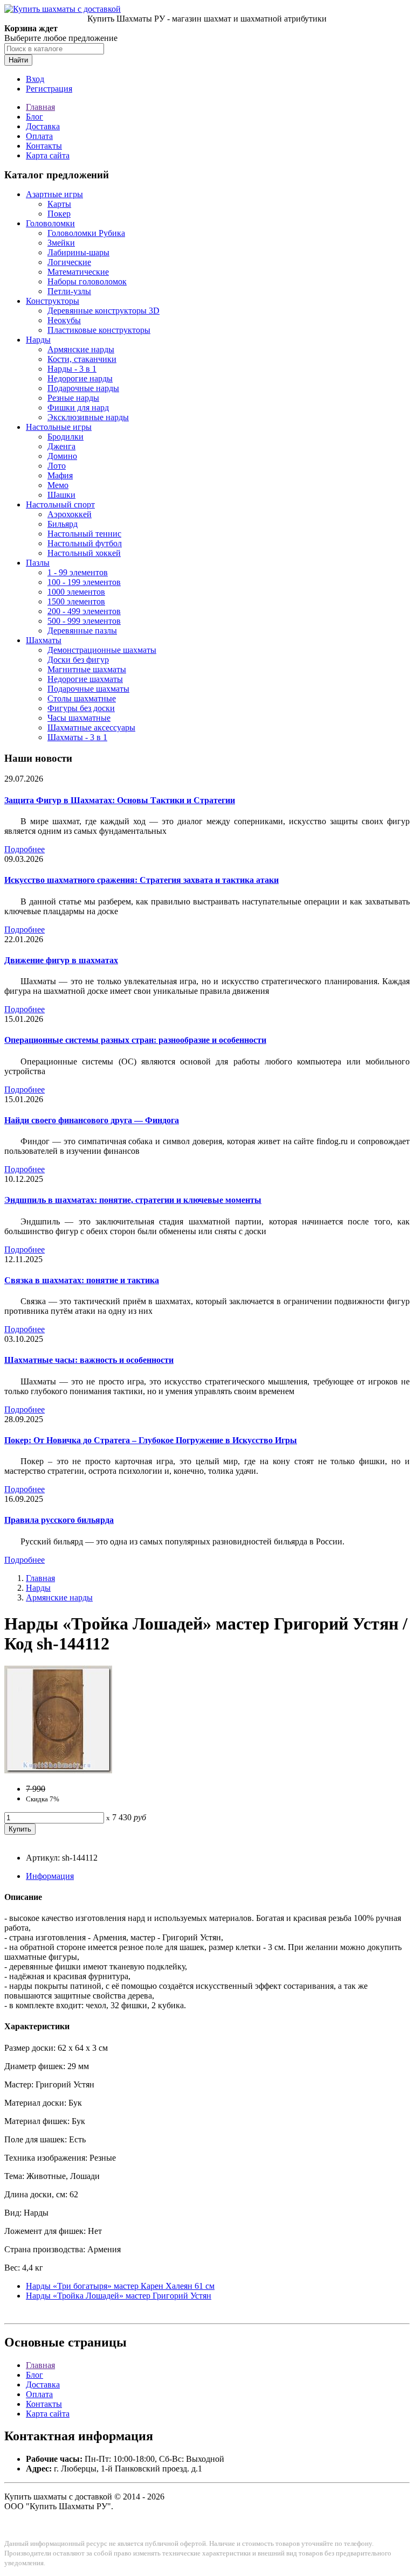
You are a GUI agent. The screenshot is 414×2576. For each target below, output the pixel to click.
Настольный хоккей (84, 553)
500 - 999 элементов (84, 621)
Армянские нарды (81, 349)
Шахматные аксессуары (91, 727)
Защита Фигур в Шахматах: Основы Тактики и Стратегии (120, 800)
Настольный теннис (84, 534)
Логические (69, 262)
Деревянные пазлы (82, 631)
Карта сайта (48, 155)
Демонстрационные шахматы (102, 650)
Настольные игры (59, 427)
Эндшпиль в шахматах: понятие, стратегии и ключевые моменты (133, 1200)
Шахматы (44, 640)
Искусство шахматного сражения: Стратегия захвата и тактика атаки (142, 880)
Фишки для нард (78, 408)
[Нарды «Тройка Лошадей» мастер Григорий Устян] (58, 1770)
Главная (40, 107)
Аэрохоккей (70, 514)
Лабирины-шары (78, 252)
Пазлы (38, 563)
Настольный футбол (85, 543)
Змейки (61, 243)
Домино (62, 456)
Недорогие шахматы (85, 679)
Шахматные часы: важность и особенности (89, 1360)
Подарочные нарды (83, 388)
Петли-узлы (69, 291)
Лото (57, 466)
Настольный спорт (60, 504)
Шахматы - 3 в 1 (77, 737)
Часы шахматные (79, 718)
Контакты (44, 146)
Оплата (39, 136)
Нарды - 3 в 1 (72, 369)
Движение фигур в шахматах (61, 960)
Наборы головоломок (87, 281)
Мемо (58, 485)
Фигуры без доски (81, 708)
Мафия (60, 475)
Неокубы (64, 320)
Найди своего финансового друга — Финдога (92, 1120)
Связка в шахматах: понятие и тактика (82, 1280)
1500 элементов (76, 601)
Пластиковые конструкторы (99, 330)
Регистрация (49, 89)
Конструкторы (53, 301)
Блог (34, 117)
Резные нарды (73, 398)
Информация (50, 1876)
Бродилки (65, 437)
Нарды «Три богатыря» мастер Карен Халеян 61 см (120, 2286)
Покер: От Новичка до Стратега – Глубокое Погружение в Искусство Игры (151, 1440)
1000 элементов (76, 592)
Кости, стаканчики (82, 359)
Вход (35, 79)
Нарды (38, 340)
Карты (59, 204)
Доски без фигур (78, 660)
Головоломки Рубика (86, 233)
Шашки (61, 495)
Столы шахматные (82, 698)
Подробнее (25, 849)
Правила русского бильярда (59, 1520)
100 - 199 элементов (84, 582)
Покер (59, 214)
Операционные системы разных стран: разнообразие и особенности (135, 1040)
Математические (78, 272)
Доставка (43, 126)
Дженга (61, 446)
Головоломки (50, 223)
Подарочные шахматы (88, 689)
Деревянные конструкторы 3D (103, 311)
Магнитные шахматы (87, 669)
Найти (18, 60)
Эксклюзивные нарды (88, 417)
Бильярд (63, 524)
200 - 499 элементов (84, 611)
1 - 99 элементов (78, 572)
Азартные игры (54, 194)
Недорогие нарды (80, 378)
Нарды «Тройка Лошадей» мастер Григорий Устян (119, 2296)
